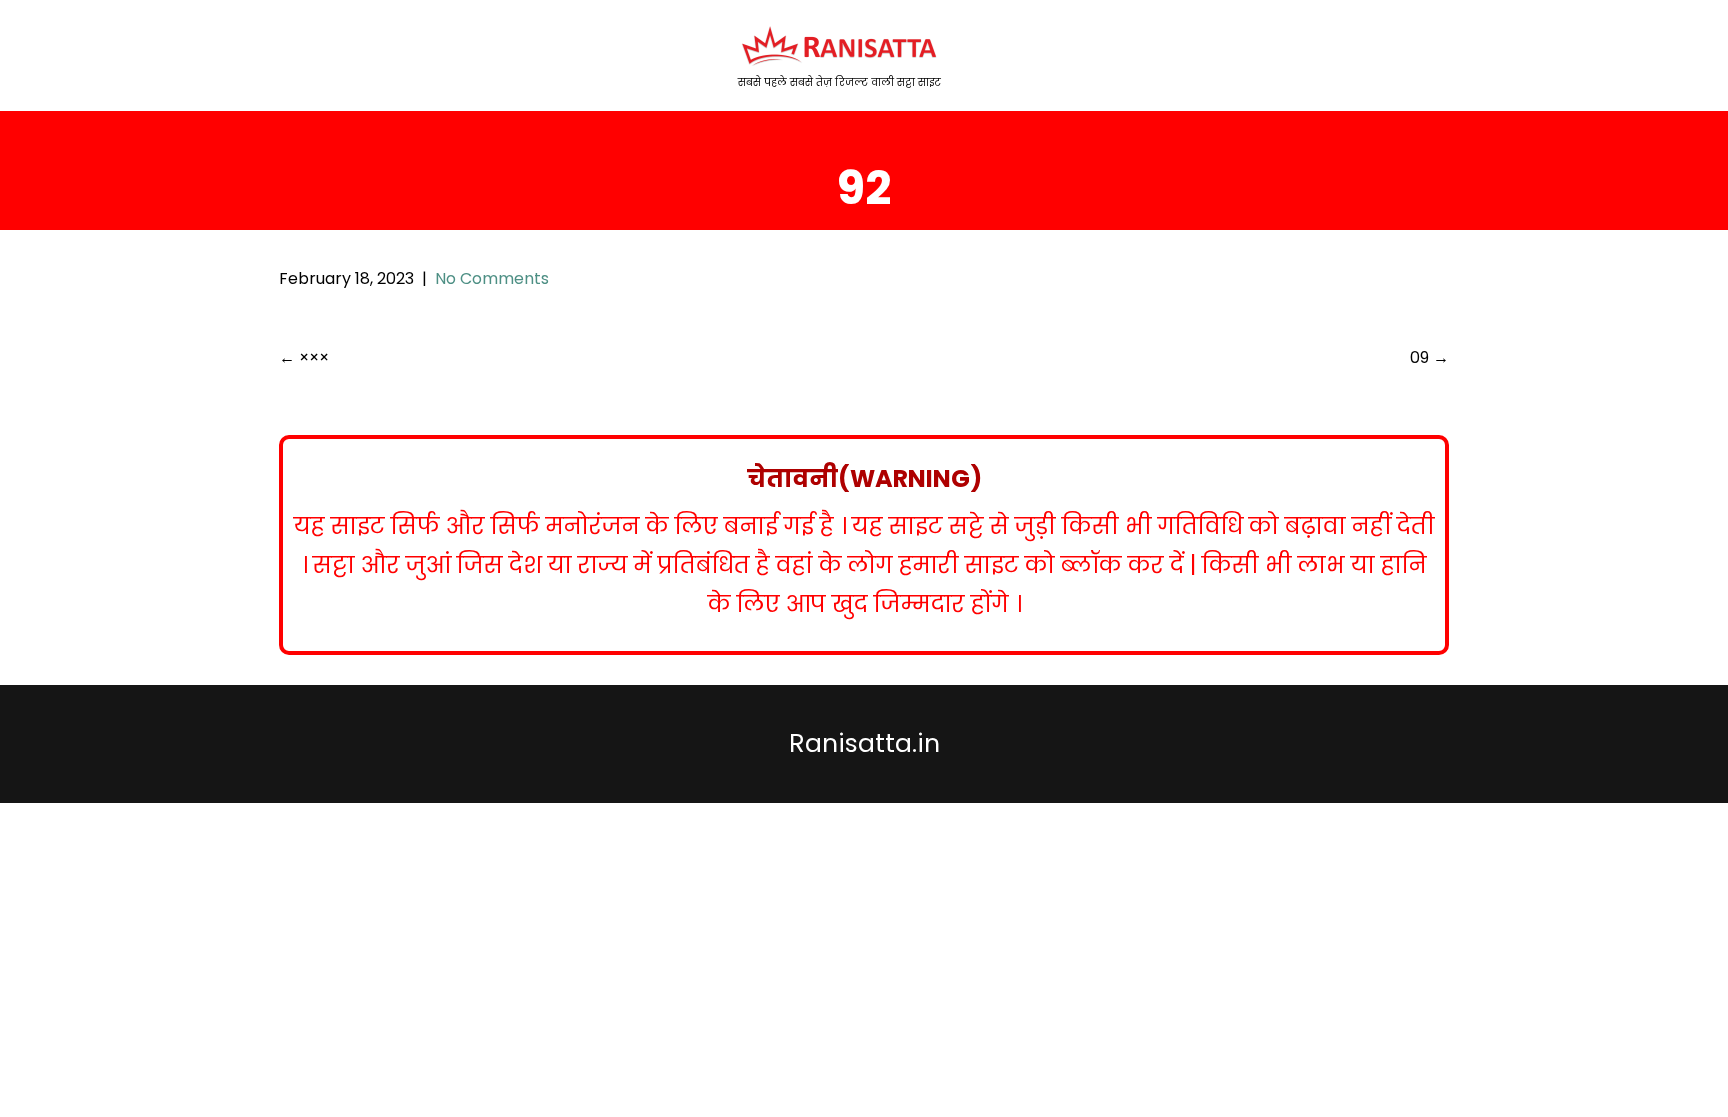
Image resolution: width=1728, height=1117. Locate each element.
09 (1429, 357)
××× (304, 357)
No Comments (492, 278)
